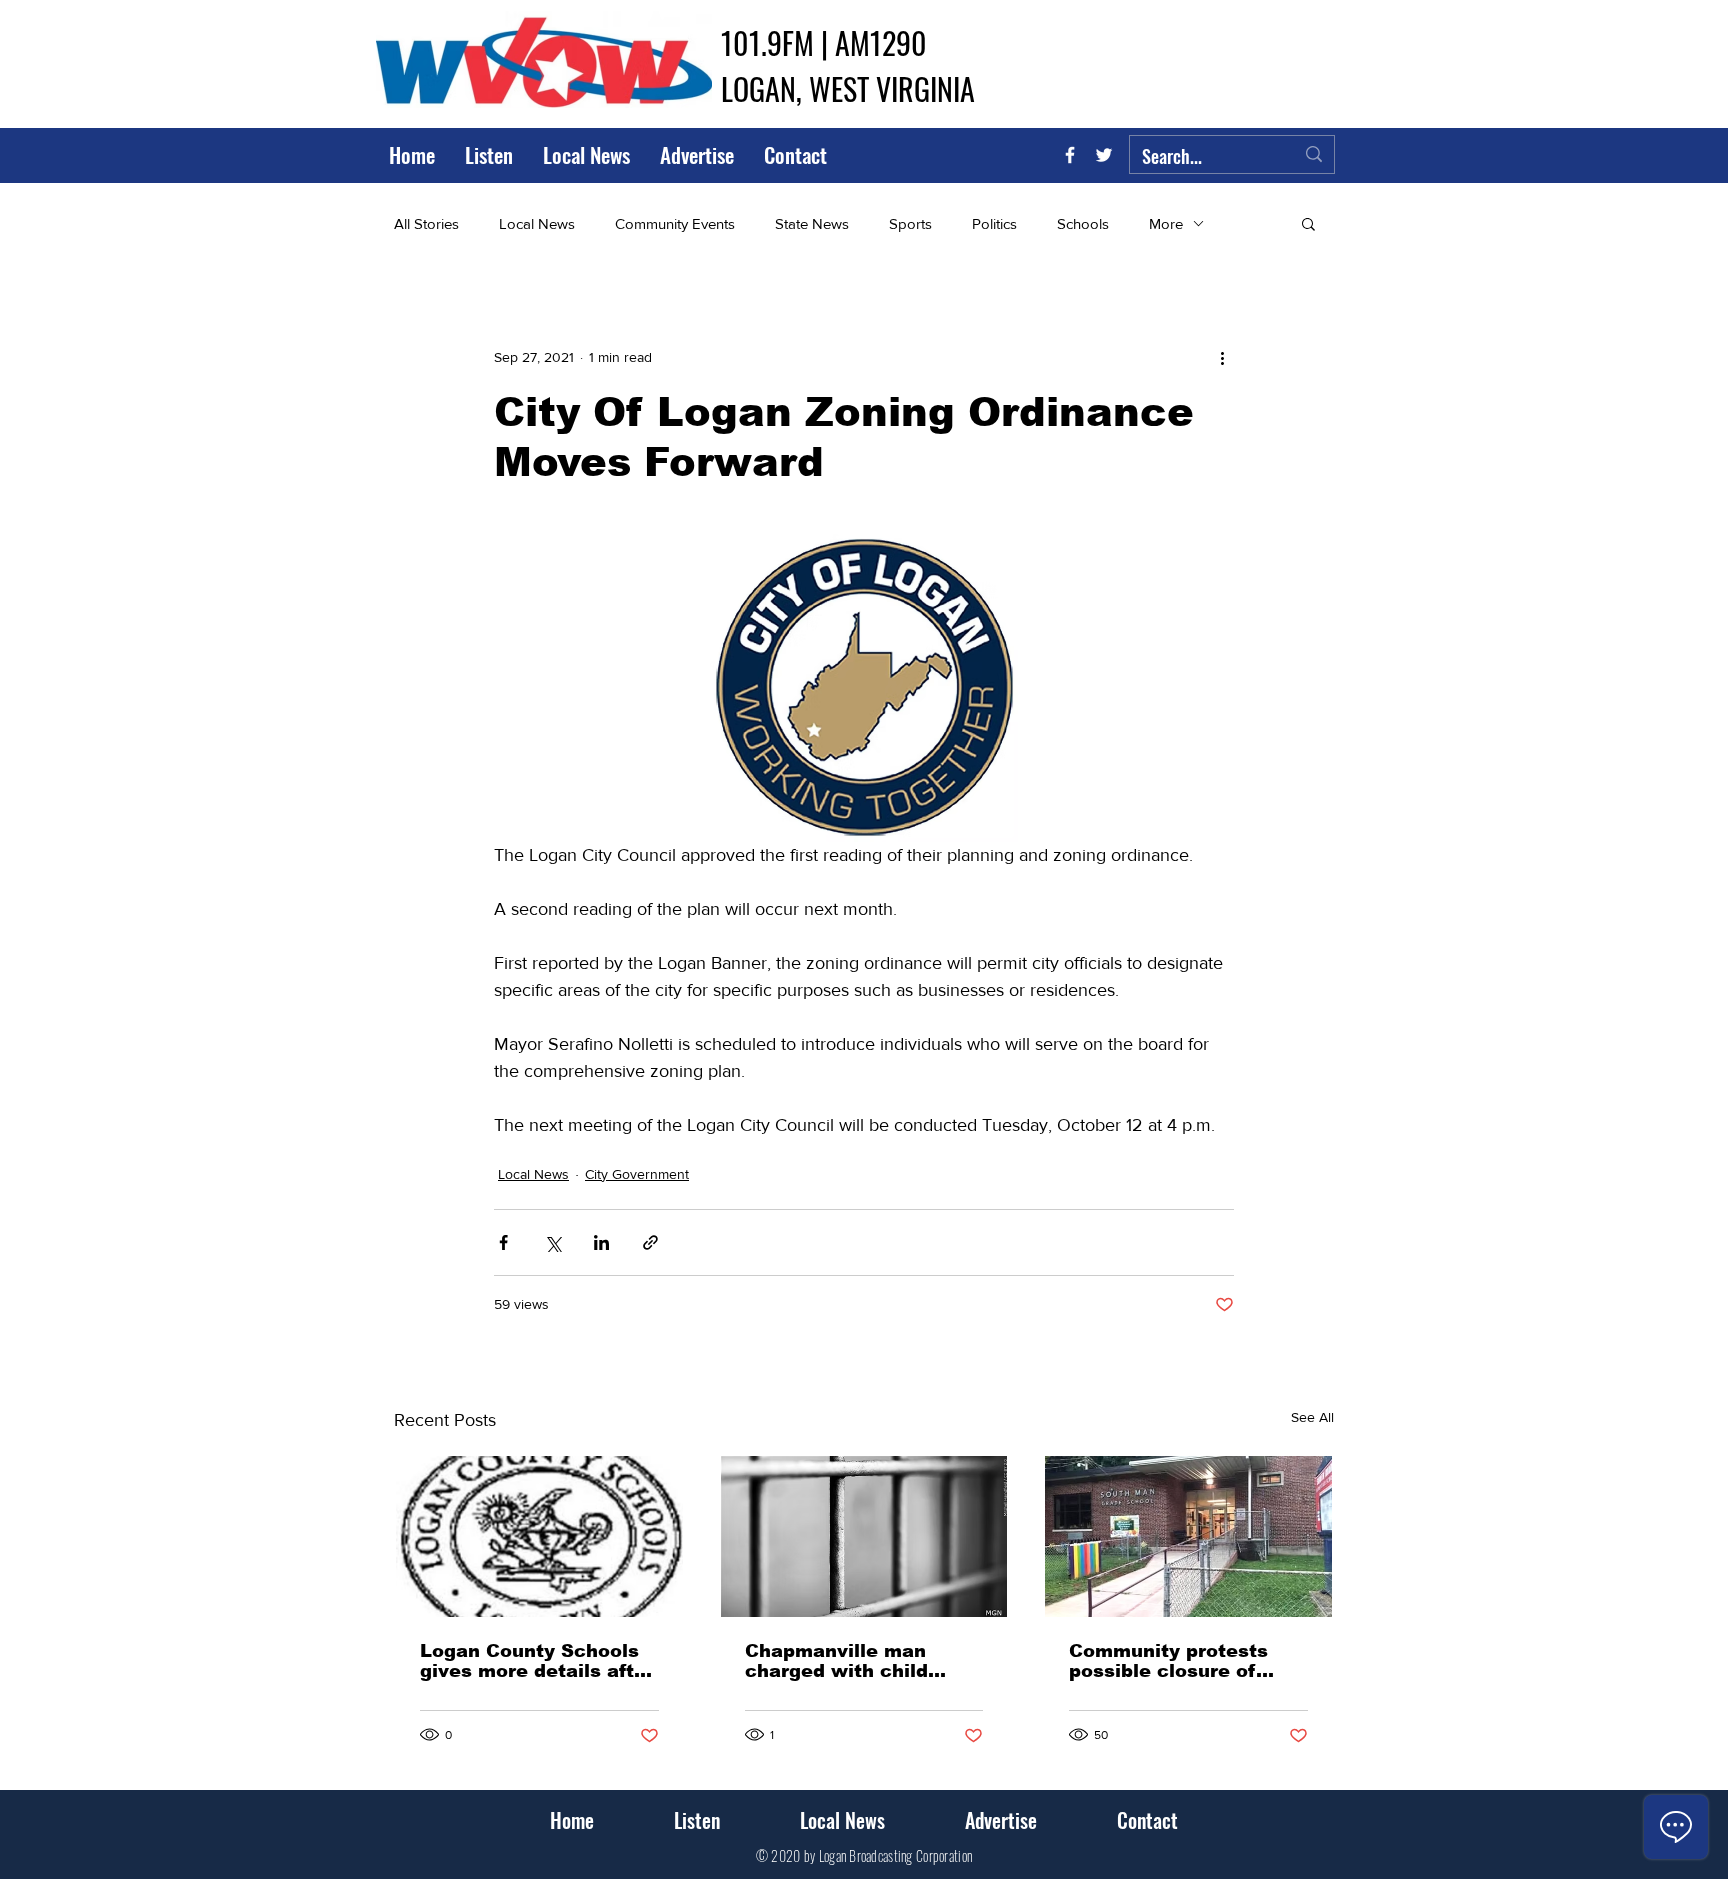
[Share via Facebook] (503, 1242)
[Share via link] (650, 1242)
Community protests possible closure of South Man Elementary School (1181, 1661)
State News (812, 223)
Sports (910, 223)
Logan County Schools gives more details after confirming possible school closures (537, 1661)
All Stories (426, 223)
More (1166, 223)
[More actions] (1222, 357)
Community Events (675, 223)
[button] (1308, 223)
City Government (637, 1174)
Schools (1083, 223)
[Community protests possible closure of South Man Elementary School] (1188, 1536)
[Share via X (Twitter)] (552, 1242)
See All (1312, 1417)
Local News (537, 223)
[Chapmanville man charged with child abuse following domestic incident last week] (864, 1536)
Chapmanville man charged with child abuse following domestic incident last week (855, 1661)
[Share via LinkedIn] (601, 1242)
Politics (994, 223)
